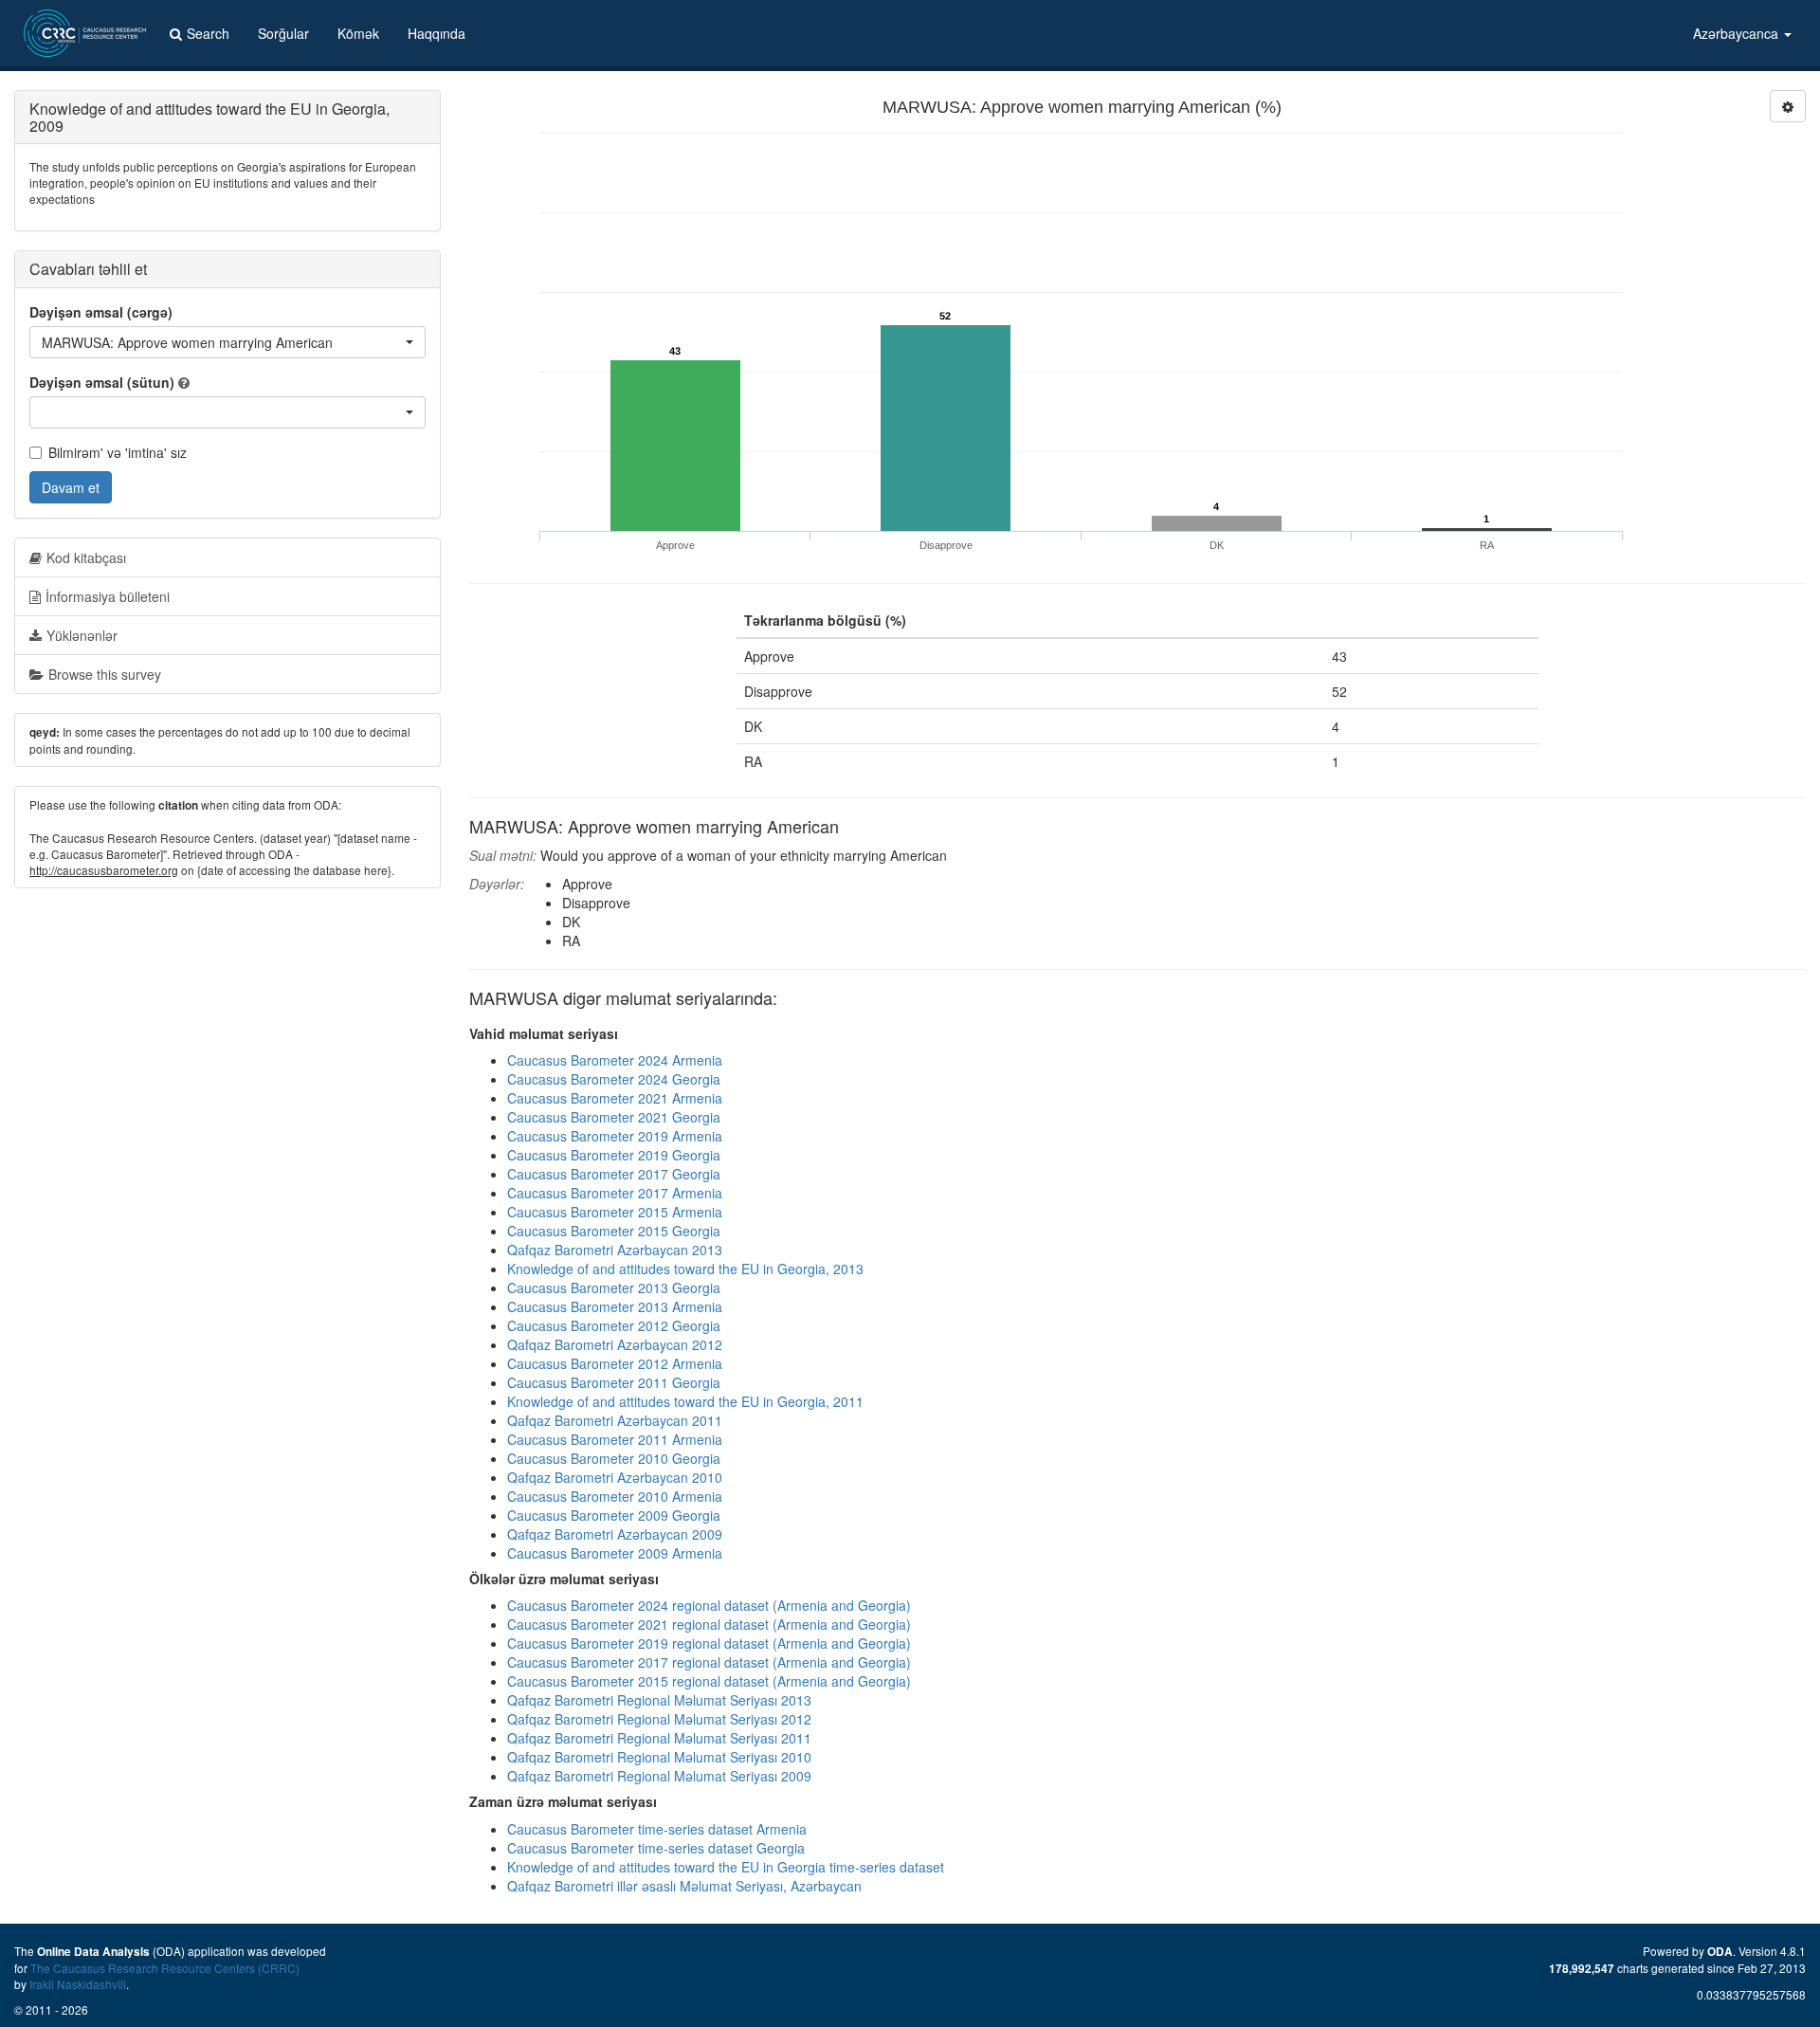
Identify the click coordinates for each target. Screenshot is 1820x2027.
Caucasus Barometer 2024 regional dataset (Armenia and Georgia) (709, 1605)
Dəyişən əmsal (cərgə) (101, 312)
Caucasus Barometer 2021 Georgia (614, 1117)
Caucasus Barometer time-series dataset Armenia (657, 1829)
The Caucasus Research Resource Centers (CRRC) (165, 1968)
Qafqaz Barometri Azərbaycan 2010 (615, 1477)
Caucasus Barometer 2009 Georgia (614, 1515)
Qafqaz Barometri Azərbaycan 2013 (615, 1250)
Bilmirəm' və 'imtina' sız (118, 452)
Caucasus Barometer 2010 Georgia (614, 1458)
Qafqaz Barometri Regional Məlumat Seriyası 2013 (659, 1700)
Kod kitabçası (86, 557)
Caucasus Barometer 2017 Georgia (614, 1174)
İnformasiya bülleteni (108, 596)
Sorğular (283, 33)
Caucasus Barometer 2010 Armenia (615, 1496)
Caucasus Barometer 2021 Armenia (615, 1098)
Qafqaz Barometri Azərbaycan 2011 (615, 1420)
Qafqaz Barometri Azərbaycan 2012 (615, 1344)
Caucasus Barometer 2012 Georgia (614, 1325)
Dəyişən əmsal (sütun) (102, 382)
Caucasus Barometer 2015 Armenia (615, 1212)
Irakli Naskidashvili (78, 1984)
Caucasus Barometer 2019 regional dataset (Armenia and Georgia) (709, 1643)
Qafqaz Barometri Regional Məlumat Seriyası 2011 (659, 1738)
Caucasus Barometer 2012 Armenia (615, 1363)
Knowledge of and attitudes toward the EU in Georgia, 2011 (685, 1401)
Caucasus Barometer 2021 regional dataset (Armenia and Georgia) (709, 1624)
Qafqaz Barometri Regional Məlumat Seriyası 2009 (659, 1776)
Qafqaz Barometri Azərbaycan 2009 (615, 1534)
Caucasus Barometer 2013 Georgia (614, 1287)
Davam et (71, 487)
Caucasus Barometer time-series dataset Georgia (656, 1848)
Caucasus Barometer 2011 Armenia (615, 1439)
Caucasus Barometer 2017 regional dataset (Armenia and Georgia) (709, 1662)
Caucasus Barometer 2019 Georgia (614, 1155)
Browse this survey (105, 674)
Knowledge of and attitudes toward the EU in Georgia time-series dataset (726, 1867)
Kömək (358, 33)
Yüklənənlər (82, 635)
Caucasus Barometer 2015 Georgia (614, 1231)
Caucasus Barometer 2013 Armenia (615, 1306)
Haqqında (437, 33)
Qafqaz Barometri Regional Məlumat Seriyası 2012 (659, 1719)
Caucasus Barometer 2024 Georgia (614, 1079)
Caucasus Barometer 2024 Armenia (615, 1060)
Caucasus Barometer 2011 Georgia (614, 1382)
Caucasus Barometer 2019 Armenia (615, 1136)
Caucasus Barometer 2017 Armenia (615, 1193)
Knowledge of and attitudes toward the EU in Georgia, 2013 (685, 1269)
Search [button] (208, 33)
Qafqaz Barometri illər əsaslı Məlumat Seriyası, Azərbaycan (684, 1886)
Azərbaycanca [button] (1738, 33)
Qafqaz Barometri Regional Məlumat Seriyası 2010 (659, 1757)
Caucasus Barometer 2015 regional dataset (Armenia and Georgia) (709, 1681)
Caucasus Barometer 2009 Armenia (615, 1553)
